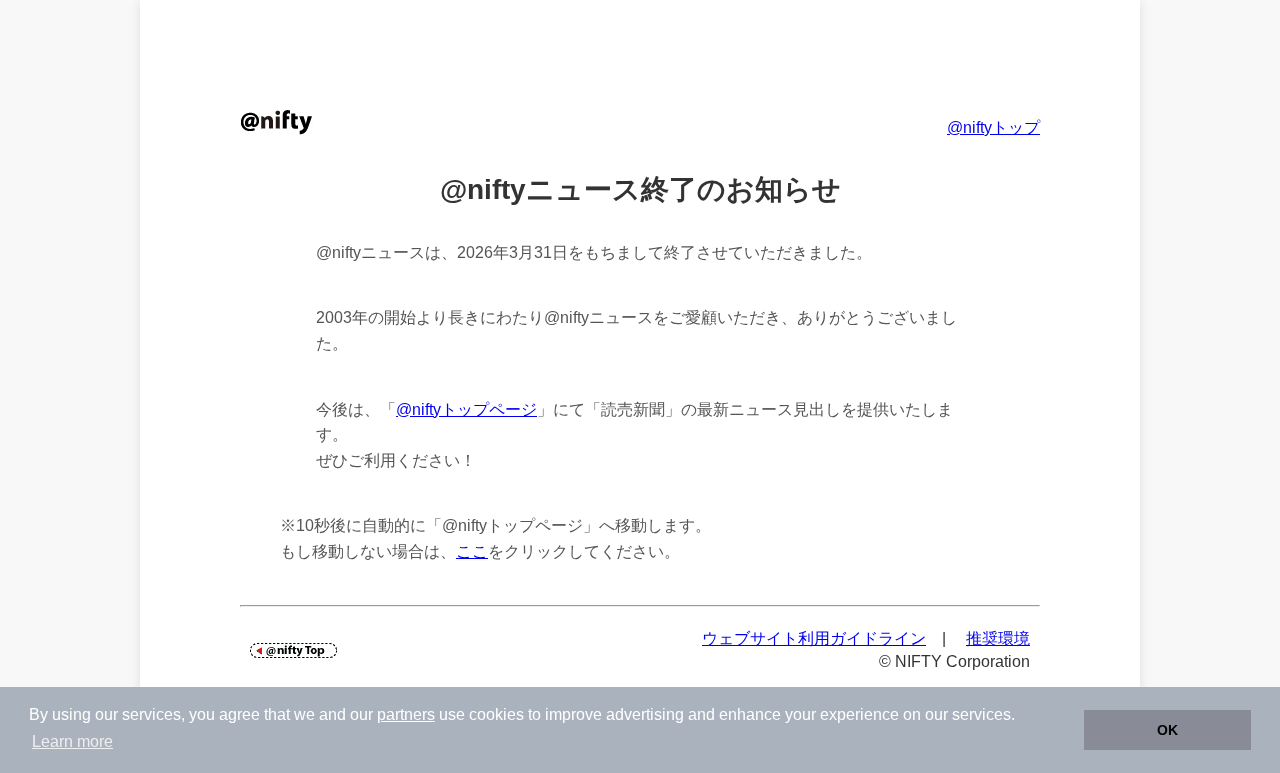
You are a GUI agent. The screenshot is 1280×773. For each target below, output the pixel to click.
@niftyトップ (993, 127)
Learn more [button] (72, 741)
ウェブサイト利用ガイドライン (814, 638)
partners (406, 714)
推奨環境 (998, 638)
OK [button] (1167, 730)
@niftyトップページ (466, 409)
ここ (472, 551)
